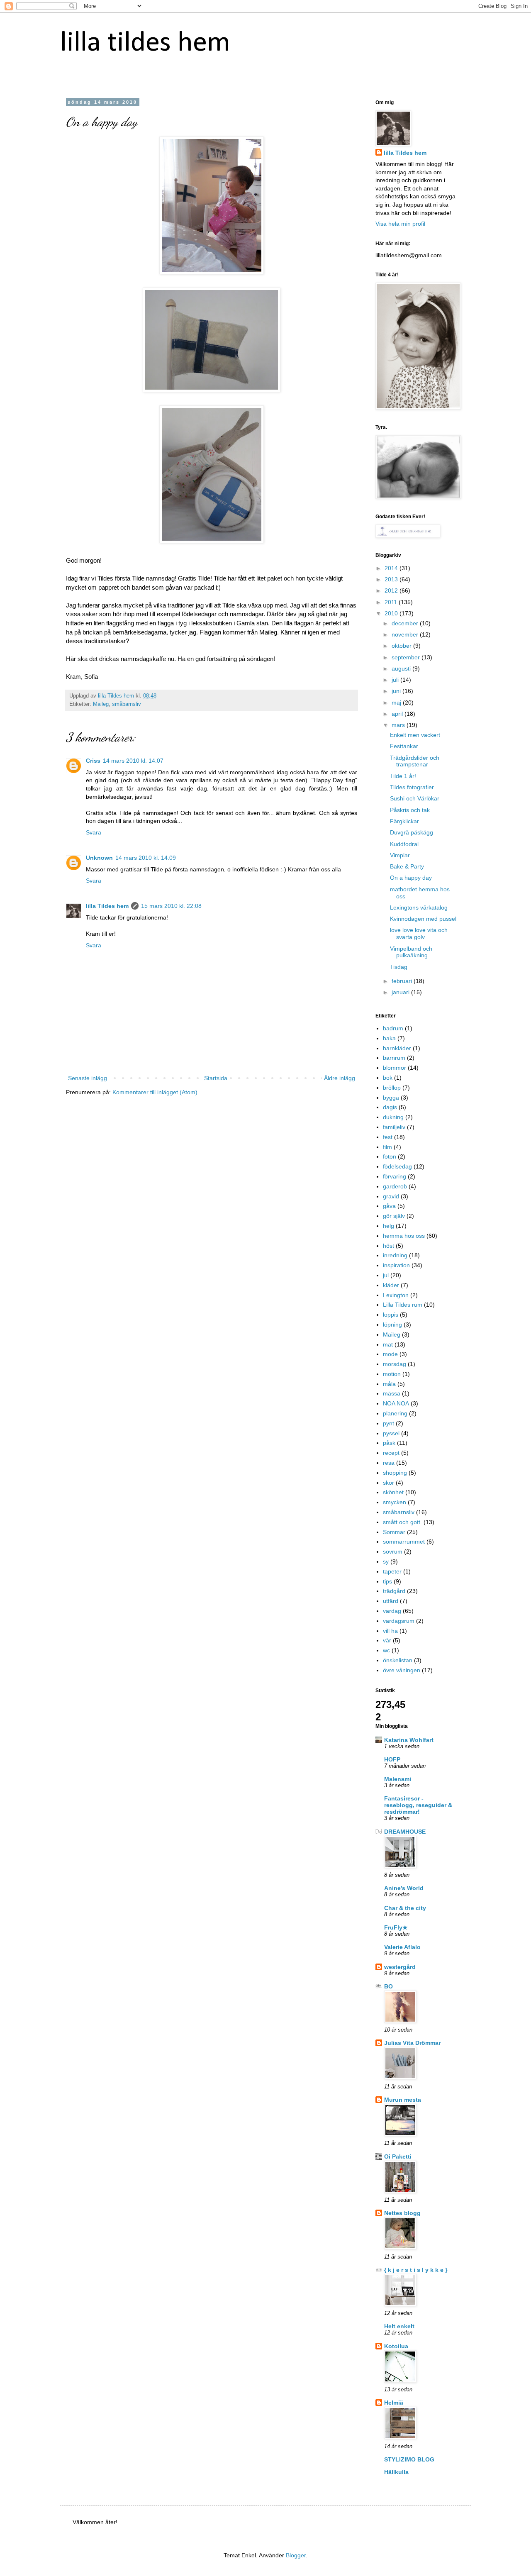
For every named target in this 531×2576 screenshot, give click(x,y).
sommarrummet (404, 1542)
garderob (395, 1186)
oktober (402, 646)
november (406, 634)
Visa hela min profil (400, 224)
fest (388, 1137)
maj (397, 703)
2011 (392, 602)
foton (390, 1156)
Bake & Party (407, 866)
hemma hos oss (404, 1236)
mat (388, 1344)
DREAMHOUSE (405, 1832)
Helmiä (394, 2403)
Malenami (398, 1779)
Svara (94, 832)
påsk (389, 1443)
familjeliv (394, 1127)
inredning (395, 1255)
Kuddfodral (404, 844)
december (406, 623)
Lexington (396, 1295)
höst (389, 1246)
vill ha (390, 1631)
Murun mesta (403, 2100)
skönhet (393, 1492)
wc (386, 1650)
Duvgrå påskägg (412, 832)
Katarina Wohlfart (409, 1740)
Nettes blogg (402, 2213)
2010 (392, 613)
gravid (391, 1196)
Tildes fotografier (412, 787)
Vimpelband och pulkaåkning (411, 952)
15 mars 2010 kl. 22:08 (171, 906)
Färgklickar (404, 821)
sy (386, 1561)
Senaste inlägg (88, 1078)
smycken (395, 1502)
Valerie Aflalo (402, 1947)
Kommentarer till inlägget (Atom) (155, 1092)
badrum (393, 1028)
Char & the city (405, 1908)
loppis (391, 1315)
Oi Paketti (398, 2156)
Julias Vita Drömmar (412, 2043)
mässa (392, 1393)
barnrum (394, 1058)
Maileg (101, 704)
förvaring (395, 1176)
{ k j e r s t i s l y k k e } (416, 2270)
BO (389, 1986)
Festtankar (404, 746)
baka (389, 1038)
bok (388, 1078)
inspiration (396, 1265)
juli (396, 680)
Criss (93, 761)
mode (390, 1354)
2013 (392, 579)
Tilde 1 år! (403, 776)
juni (397, 691)
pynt (389, 1423)
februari (403, 981)
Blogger (296, 2555)
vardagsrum (399, 1621)
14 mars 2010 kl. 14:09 (146, 858)
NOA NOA (396, 1403)
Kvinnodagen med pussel (423, 919)
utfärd (391, 1601)
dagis (390, 1107)
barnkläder (397, 1048)
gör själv (394, 1216)
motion (392, 1374)
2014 (392, 568)
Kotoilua (396, 2346)
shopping (395, 1473)
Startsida (216, 1078)
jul (386, 1275)
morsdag (395, 1364)
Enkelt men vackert (415, 735)
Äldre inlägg (340, 1078)
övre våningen (402, 1670)
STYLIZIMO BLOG (409, 2459)
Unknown (99, 858)
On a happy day (411, 878)
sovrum (393, 1551)
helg (389, 1226)
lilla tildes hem (145, 43)
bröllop (392, 1088)
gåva (389, 1206)
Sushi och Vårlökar (415, 798)
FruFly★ (396, 1927)
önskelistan (398, 1660)
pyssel (391, 1433)
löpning (392, 1325)
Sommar (394, 1532)
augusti (402, 668)
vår (387, 1640)
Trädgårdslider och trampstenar (415, 761)
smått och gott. (402, 1522)
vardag (392, 1611)
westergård (400, 1967)
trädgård (394, 1591)
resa (389, 1463)
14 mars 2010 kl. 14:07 (133, 761)
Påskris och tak (410, 810)
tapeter (392, 1571)
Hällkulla (396, 2472)
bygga (391, 1098)
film (387, 1147)
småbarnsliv (127, 704)
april (398, 714)
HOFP (392, 1759)
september (407, 657)
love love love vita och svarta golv (419, 933)
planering (395, 1413)
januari (401, 992)
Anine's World (404, 1888)
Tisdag (399, 967)
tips (387, 1581)
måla (389, 1384)
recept (391, 1453)
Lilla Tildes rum (403, 1305)
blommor (395, 1068)
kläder (391, 1285)
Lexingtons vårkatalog (419, 907)
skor (389, 1483)
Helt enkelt (399, 2326)
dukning (393, 1117)
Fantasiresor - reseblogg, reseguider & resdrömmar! (418, 1805)
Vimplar (400, 855)
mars (399, 725)
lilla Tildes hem (107, 906)
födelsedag (397, 1166)
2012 (392, 590)
